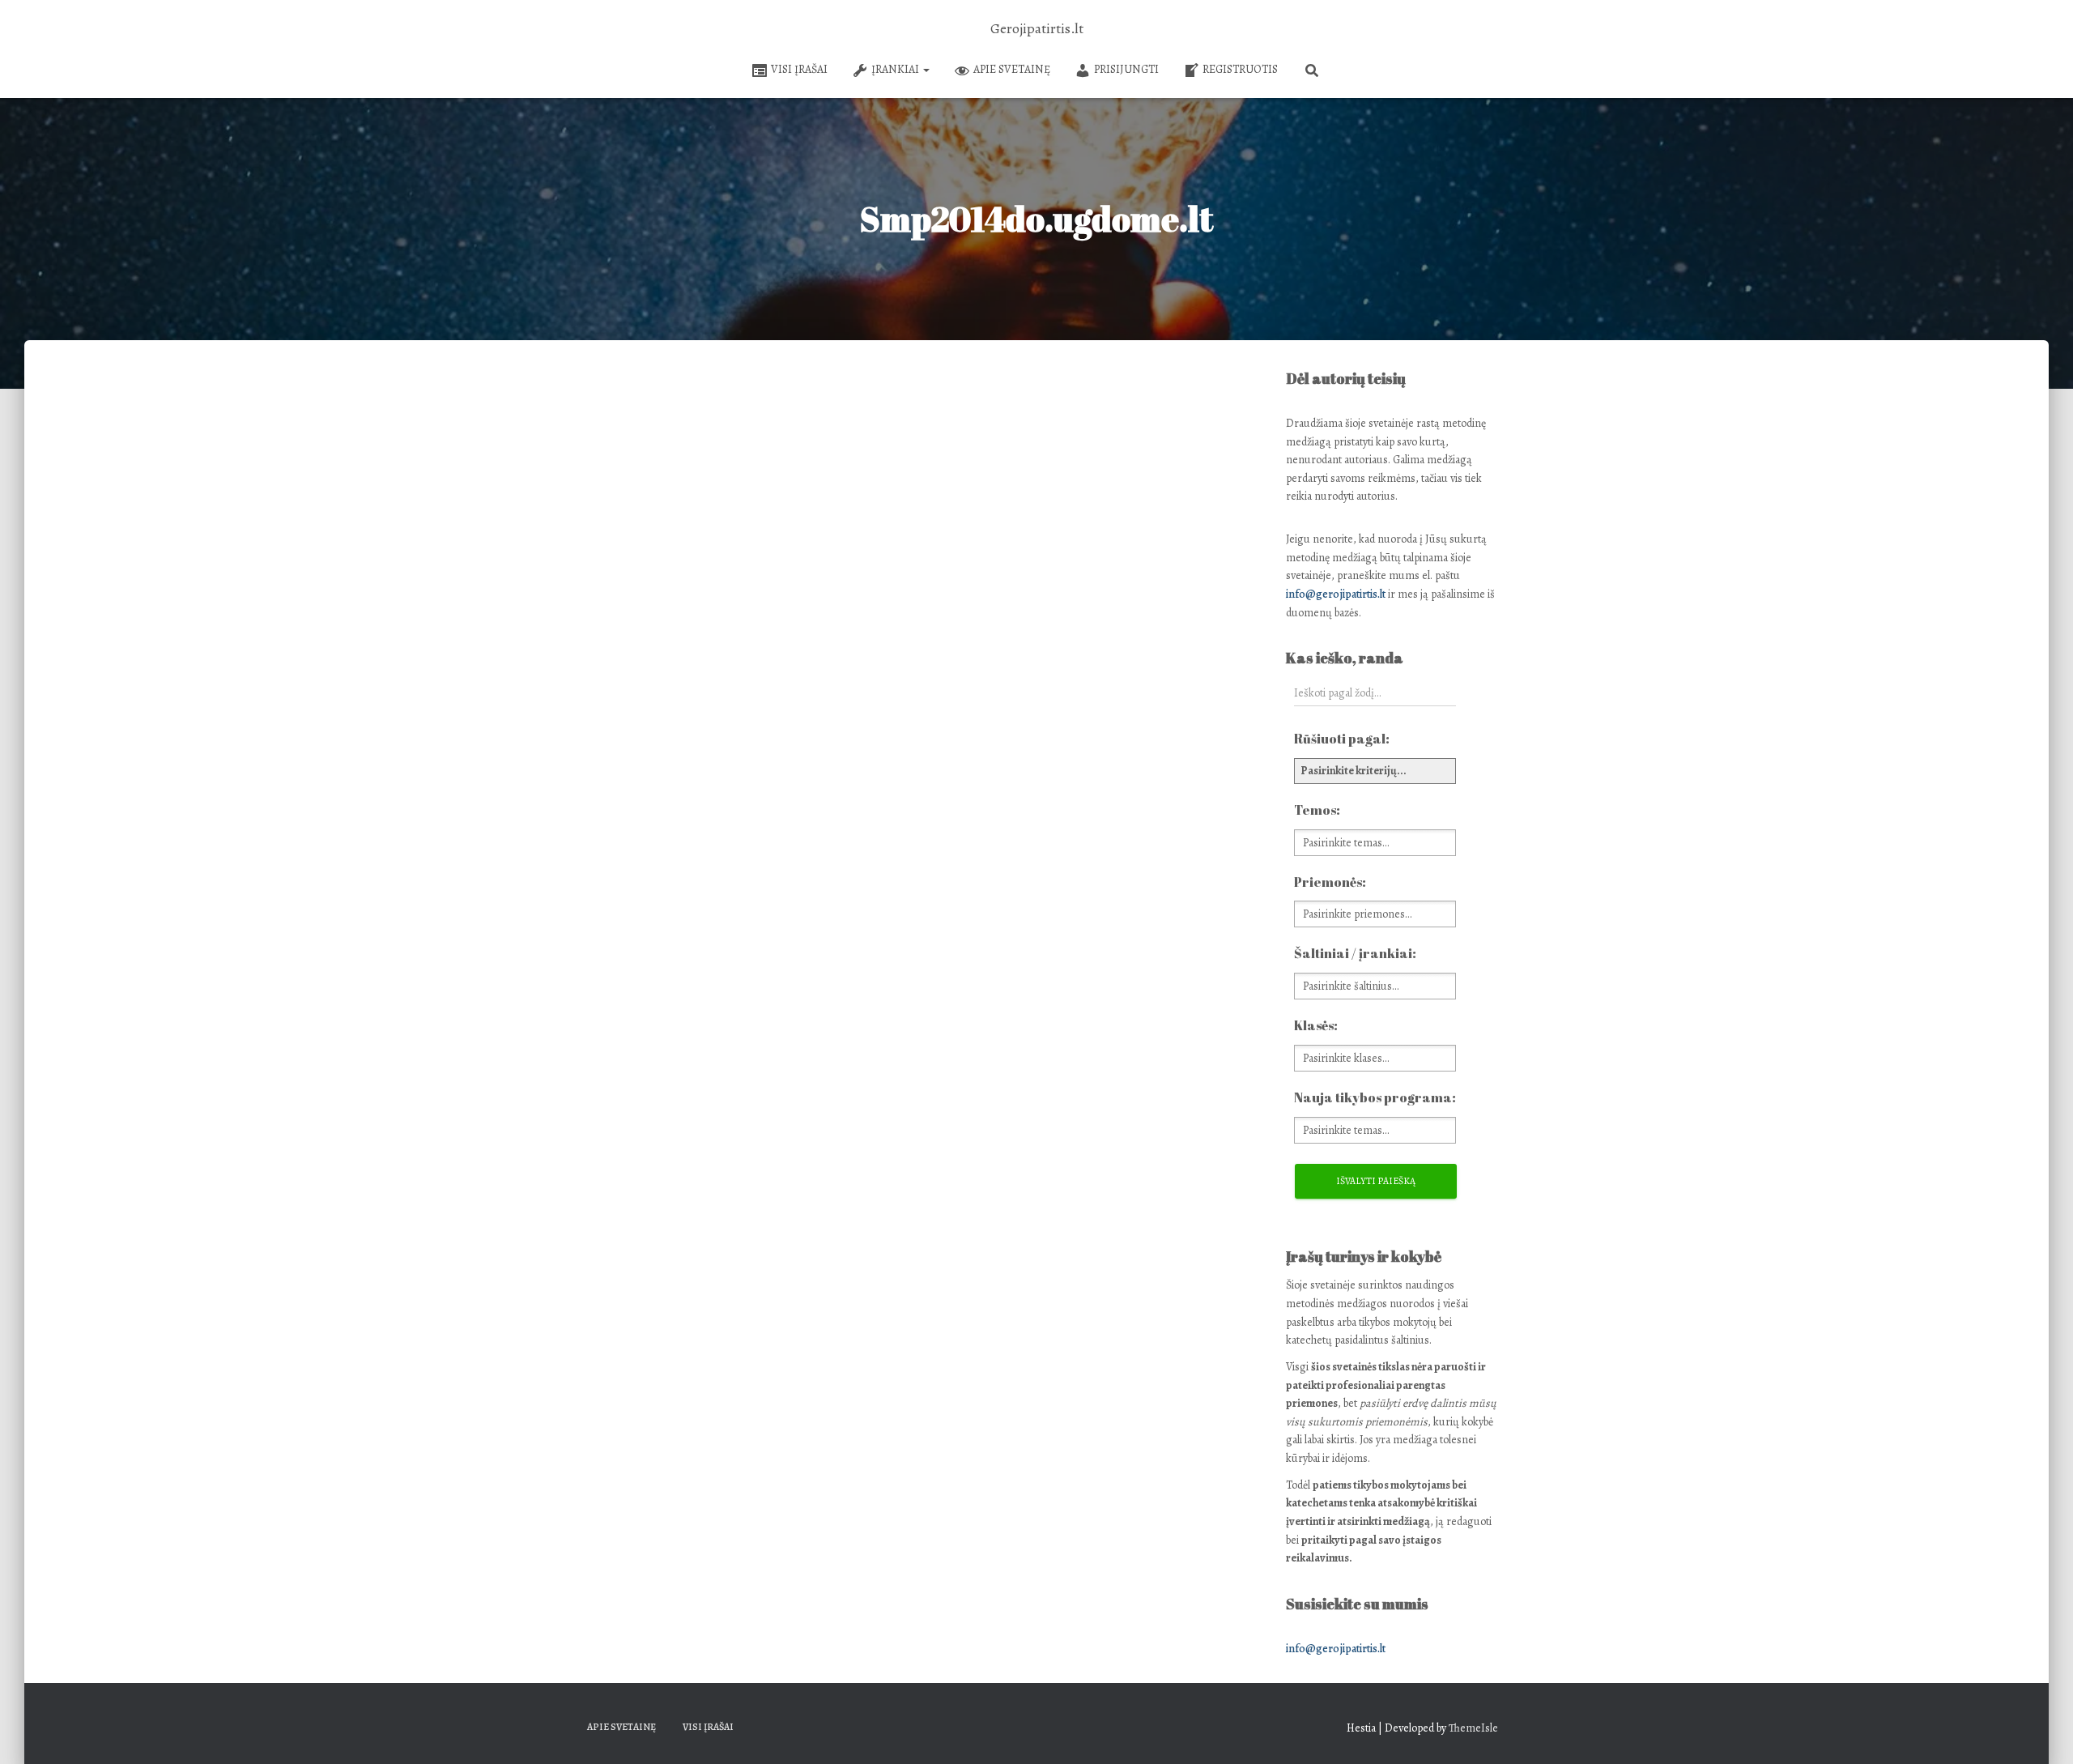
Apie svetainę (1012, 69)
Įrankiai (896, 69)
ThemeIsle (1473, 1728)
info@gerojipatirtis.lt (1336, 594)
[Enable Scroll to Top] (2041, 1732)
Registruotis (1240, 69)
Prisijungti (1126, 69)
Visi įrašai (799, 69)
